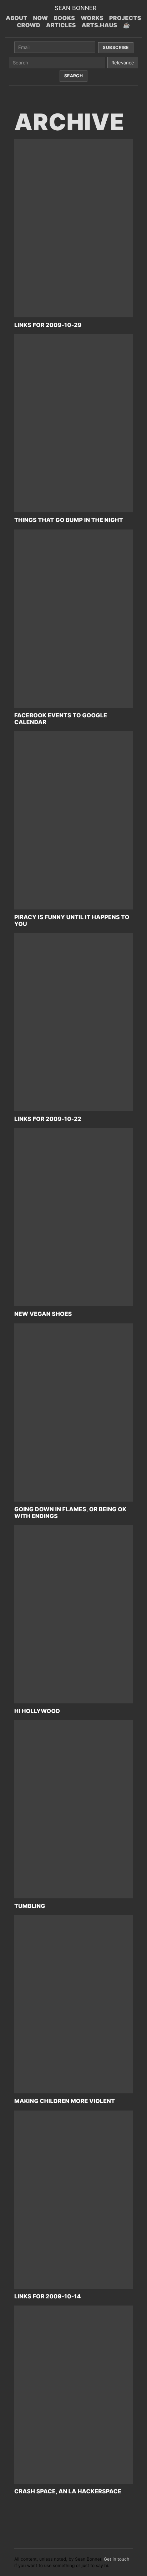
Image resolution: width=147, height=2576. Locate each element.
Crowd (29, 25)
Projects (125, 18)
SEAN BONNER (75, 8)
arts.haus (100, 25)
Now (41, 18)
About (16, 18)
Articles (61, 25)
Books (65, 18)
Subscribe (116, 47)
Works (92, 18)
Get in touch (117, 2559)
